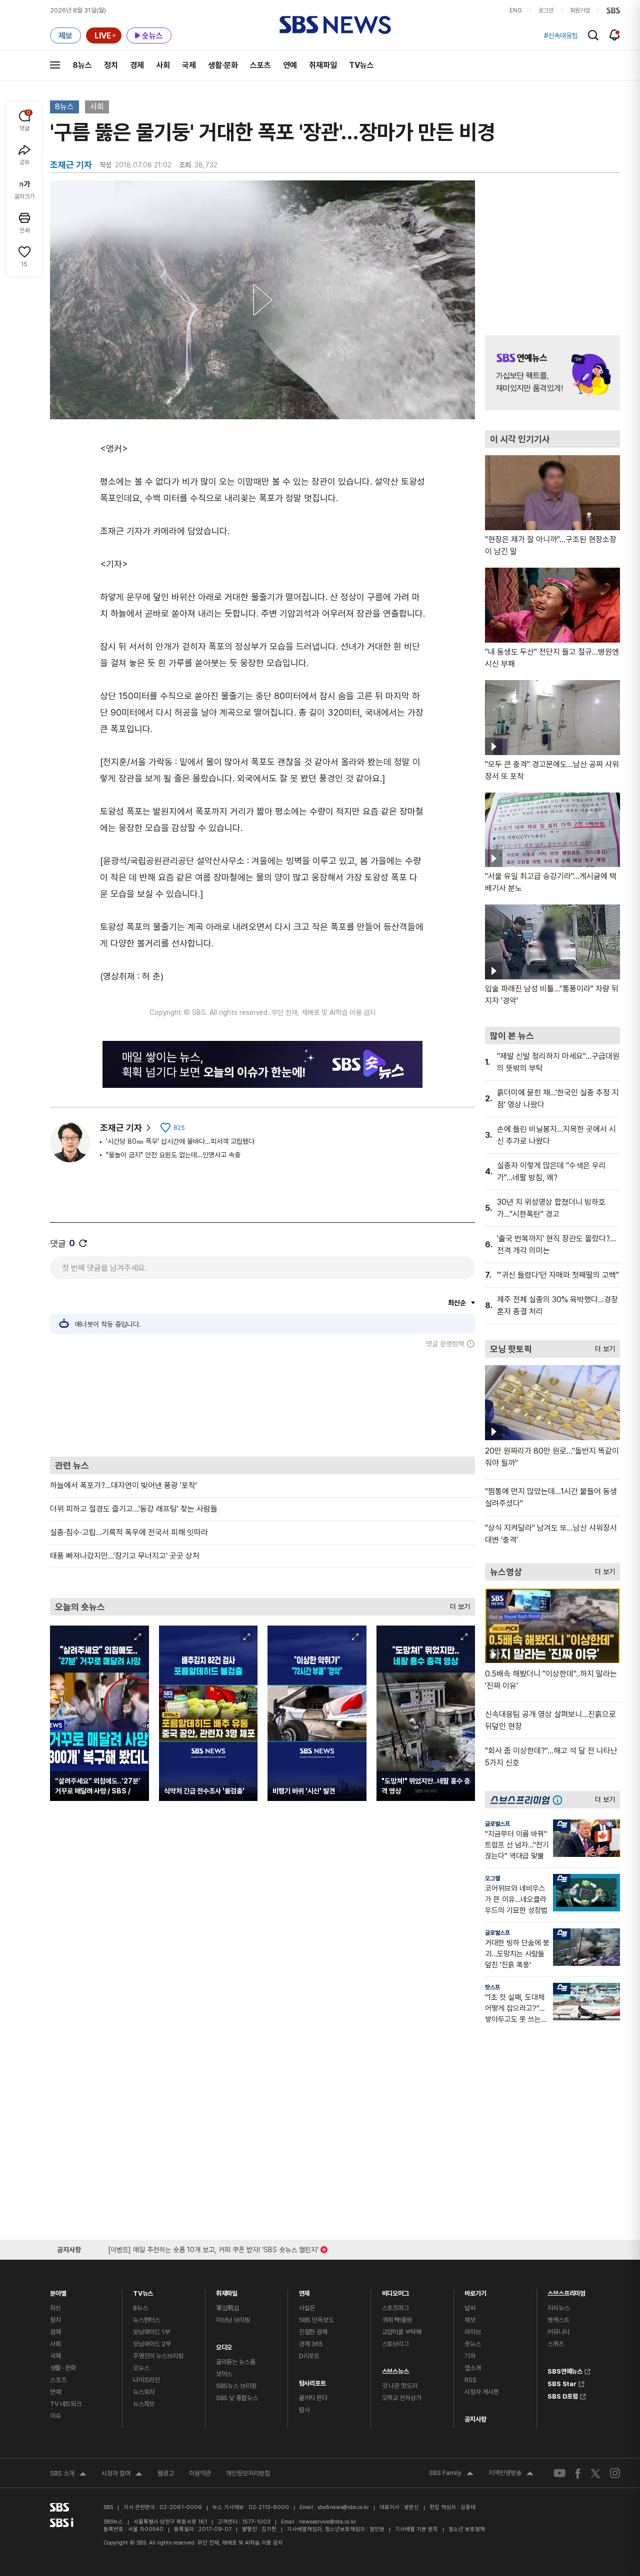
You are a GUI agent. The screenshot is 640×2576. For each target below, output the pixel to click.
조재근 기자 (121, 1128)
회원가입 (580, 10)
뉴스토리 (144, 2392)
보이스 (224, 2374)
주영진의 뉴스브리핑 (158, 2356)
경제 (137, 65)
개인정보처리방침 (248, 2473)
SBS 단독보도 (316, 2320)
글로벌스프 (497, 1824)
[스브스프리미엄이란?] (560, 1800)
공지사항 (475, 2419)
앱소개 (473, 2368)
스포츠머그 (395, 2308)
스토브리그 (395, 2344)
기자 (470, 2356)
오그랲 (492, 1878)
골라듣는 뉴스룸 (236, 2362)
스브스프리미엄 (566, 2291)
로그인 (546, 10)
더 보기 (457, 1604)
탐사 (304, 2410)
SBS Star (562, 2383)
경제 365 (311, 2344)
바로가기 (475, 2291)
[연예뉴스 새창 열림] (552, 373)
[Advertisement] (262, 1402)
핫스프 (492, 1987)
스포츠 (260, 65)
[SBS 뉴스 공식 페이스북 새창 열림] (578, 2473)
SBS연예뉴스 (565, 2370)
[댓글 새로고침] (83, 1243)
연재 (304, 2291)
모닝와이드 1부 (151, 2332)
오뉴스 (141, 2368)
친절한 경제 (313, 2332)
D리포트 (309, 2356)
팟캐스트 (558, 2320)
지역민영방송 (511, 2474)
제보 (470, 2320)
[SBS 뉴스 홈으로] (335, 25)
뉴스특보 (144, 2404)
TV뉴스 (361, 65)
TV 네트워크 (66, 2404)
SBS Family (451, 2474)
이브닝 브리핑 (233, 2320)
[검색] (593, 35)
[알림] (615, 35)
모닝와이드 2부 (152, 2344)
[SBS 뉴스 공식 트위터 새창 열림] (595, 2473)
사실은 (307, 2308)
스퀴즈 (556, 2344)
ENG (516, 10)
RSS (470, 2380)
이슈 (55, 2416)
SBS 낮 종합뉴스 (237, 2398)
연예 (290, 65)
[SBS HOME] (613, 10)
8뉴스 (82, 65)
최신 (55, 2308)
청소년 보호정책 (467, 2529)
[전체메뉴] (55, 65)
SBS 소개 (68, 2475)
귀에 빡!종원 (397, 2320)
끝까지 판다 (313, 2398)
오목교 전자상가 (402, 2398)
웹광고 (166, 2473)
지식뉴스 (558, 2308)
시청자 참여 (122, 2475)
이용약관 (200, 2473)
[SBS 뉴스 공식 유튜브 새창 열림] (559, 2473)
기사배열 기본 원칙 (416, 2529)
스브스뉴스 (395, 2369)
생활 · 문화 (63, 2368)
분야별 (58, 2291)
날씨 (470, 2308)
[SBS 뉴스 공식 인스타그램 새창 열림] (615, 2473)
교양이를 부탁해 (402, 2332)
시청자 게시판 (481, 2392)
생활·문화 (223, 65)
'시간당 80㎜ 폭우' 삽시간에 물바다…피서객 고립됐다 (180, 1141)
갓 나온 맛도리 (400, 2386)
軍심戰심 (228, 2308)
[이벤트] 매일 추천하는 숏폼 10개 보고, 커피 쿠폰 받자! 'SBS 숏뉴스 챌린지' (213, 2248)
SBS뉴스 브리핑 (236, 2386)
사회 (163, 65)
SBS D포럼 (563, 2395)
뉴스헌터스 (146, 2320)
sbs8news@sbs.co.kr (343, 2507)
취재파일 (323, 65)
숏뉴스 (473, 2344)
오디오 (224, 2345)
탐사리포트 (312, 2381)
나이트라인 (146, 2380)
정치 (111, 65)
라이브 (473, 2332)
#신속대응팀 (561, 35)
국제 (189, 65)
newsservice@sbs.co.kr (327, 2522)
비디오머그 (395, 2291)
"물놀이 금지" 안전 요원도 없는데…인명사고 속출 (173, 1155)
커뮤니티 (558, 2332)
